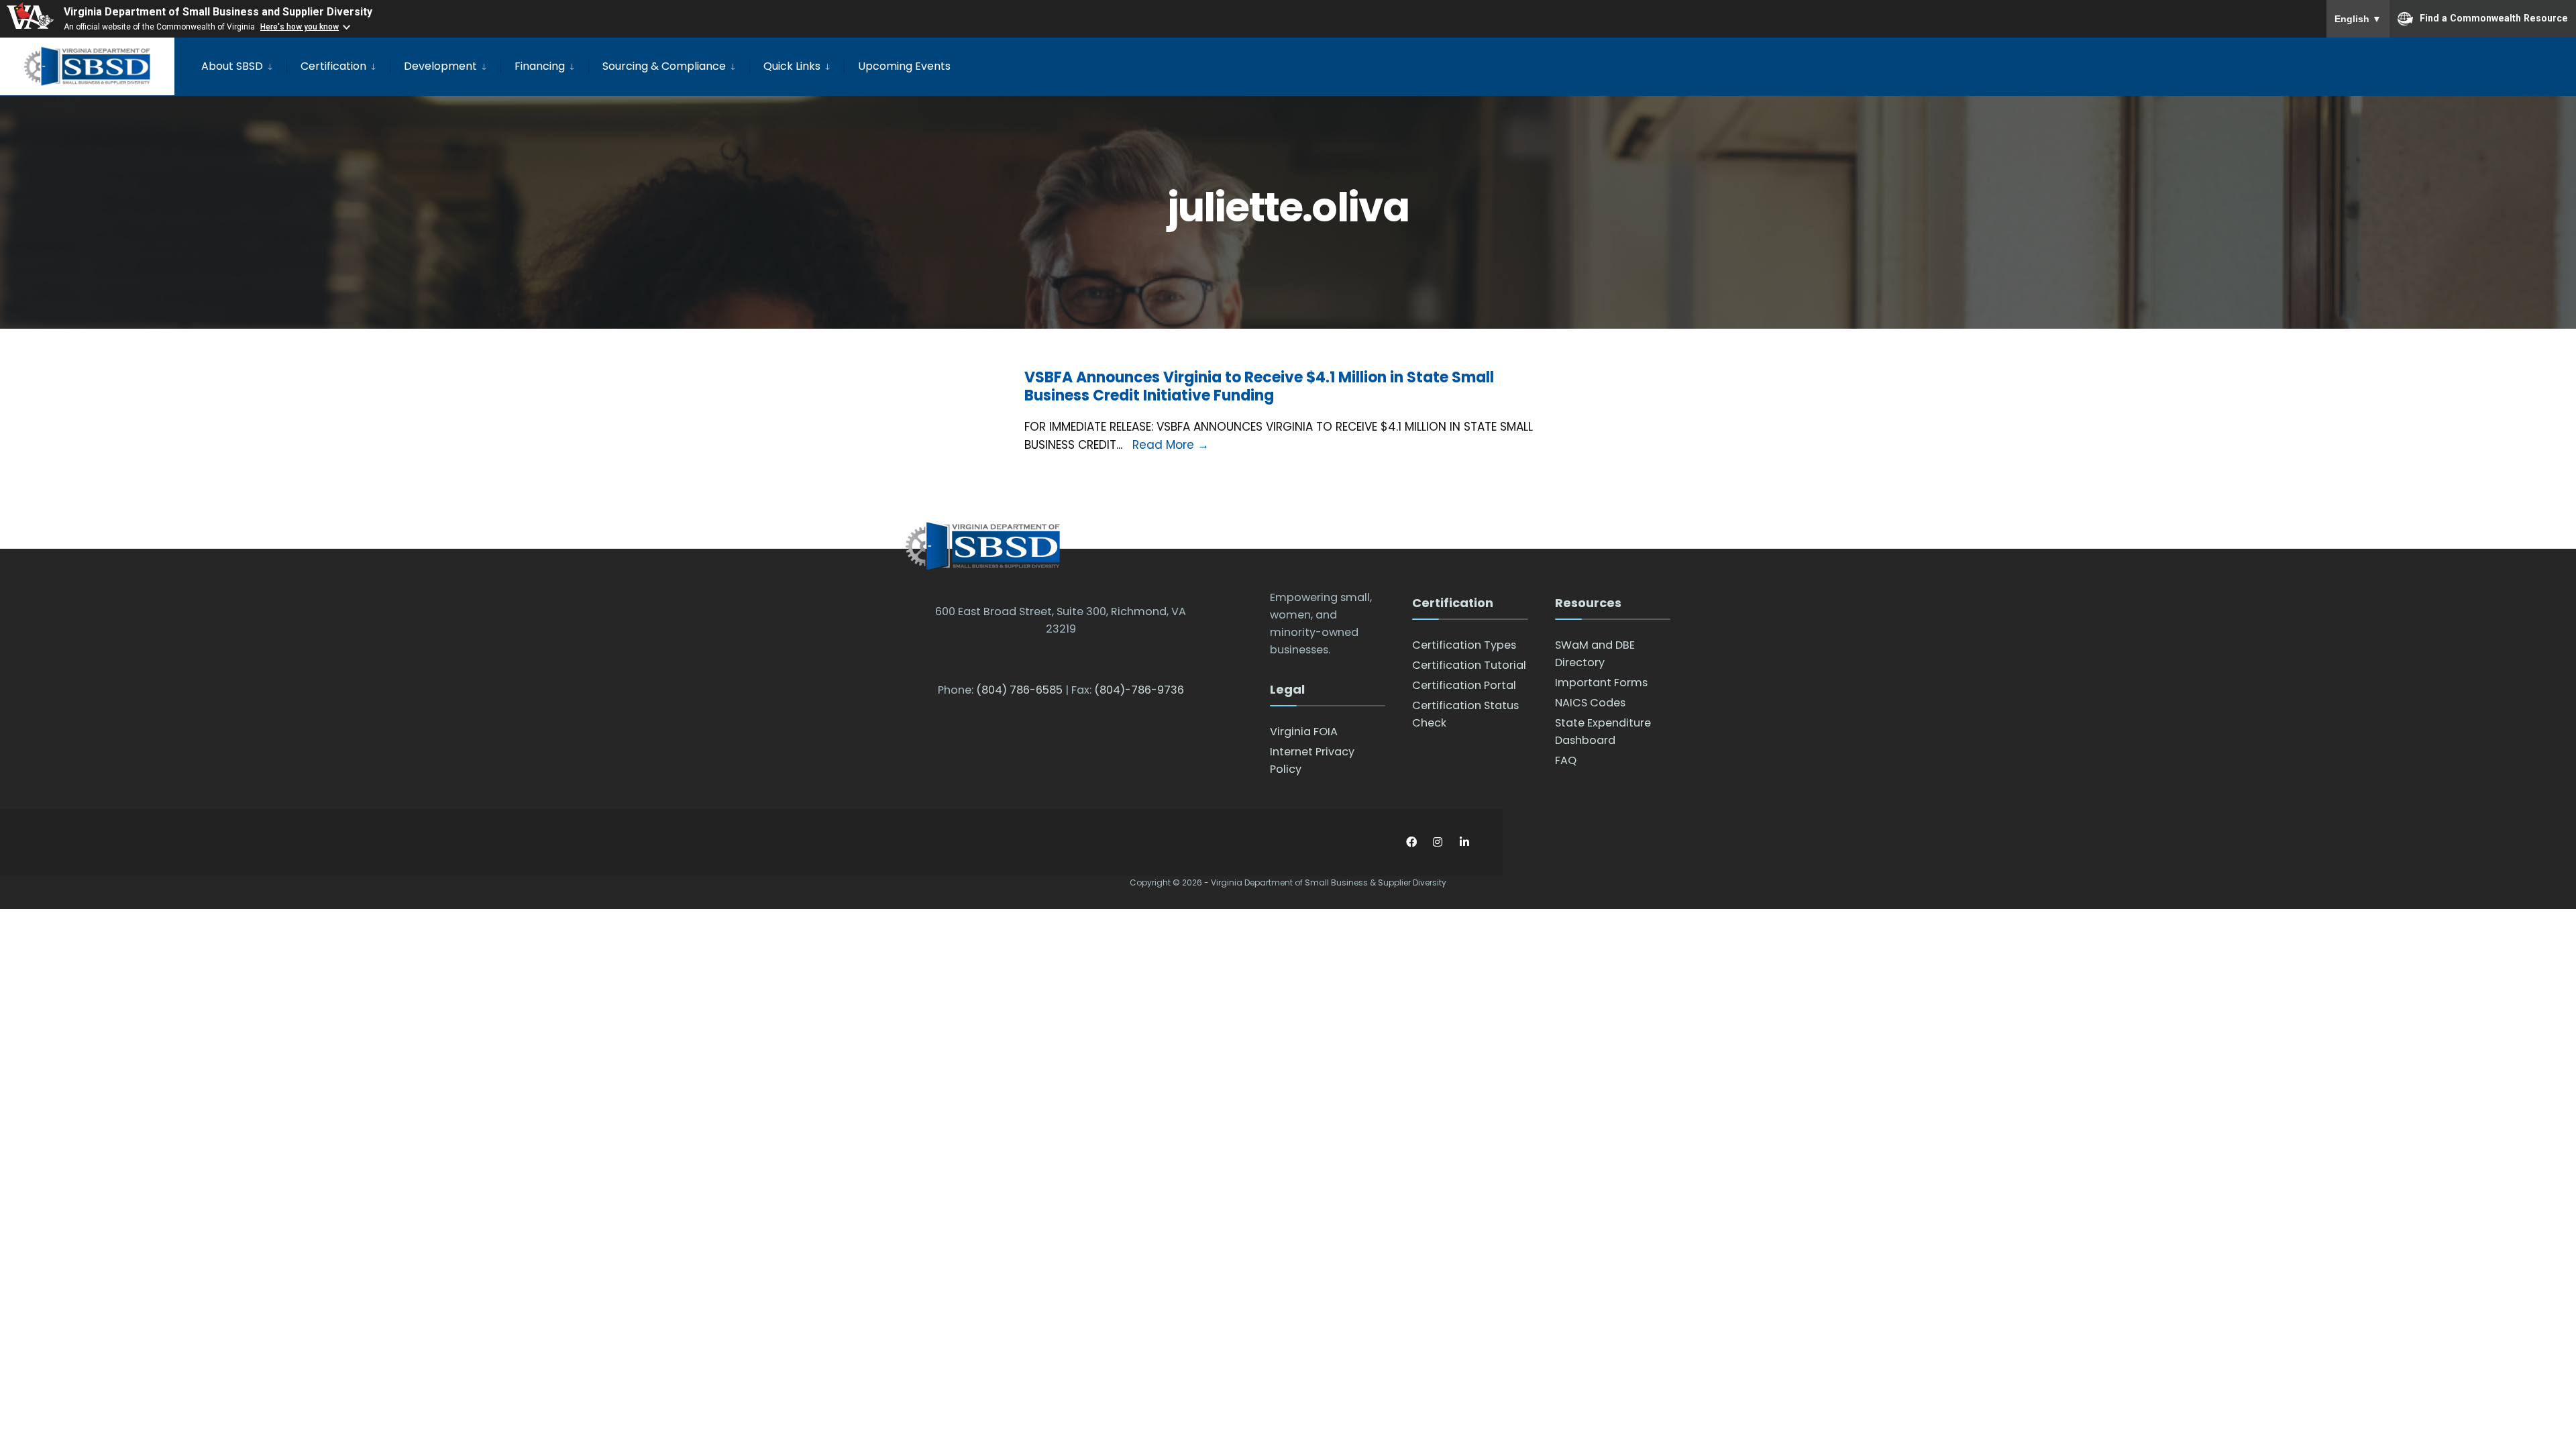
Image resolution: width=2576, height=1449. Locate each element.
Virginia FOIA (1304, 732)
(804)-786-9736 (1139, 690)
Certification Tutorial (1469, 665)
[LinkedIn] (1464, 842)
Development (440, 66)
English (2358, 19)
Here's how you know (300, 27)
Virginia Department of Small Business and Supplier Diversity (218, 12)
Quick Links (792, 66)
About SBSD (232, 66)
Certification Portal (1464, 685)
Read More (1171, 445)
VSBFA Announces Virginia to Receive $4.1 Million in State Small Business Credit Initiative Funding (1259, 386)
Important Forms (1601, 683)
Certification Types (1464, 645)
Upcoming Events (904, 66)
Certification (333, 66)
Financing (540, 66)
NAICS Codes (1590, 703)
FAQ (1566, 760)
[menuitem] (244, 64)
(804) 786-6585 (1019, 690)
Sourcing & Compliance (664, 66)
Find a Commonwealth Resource (2494, 17)
